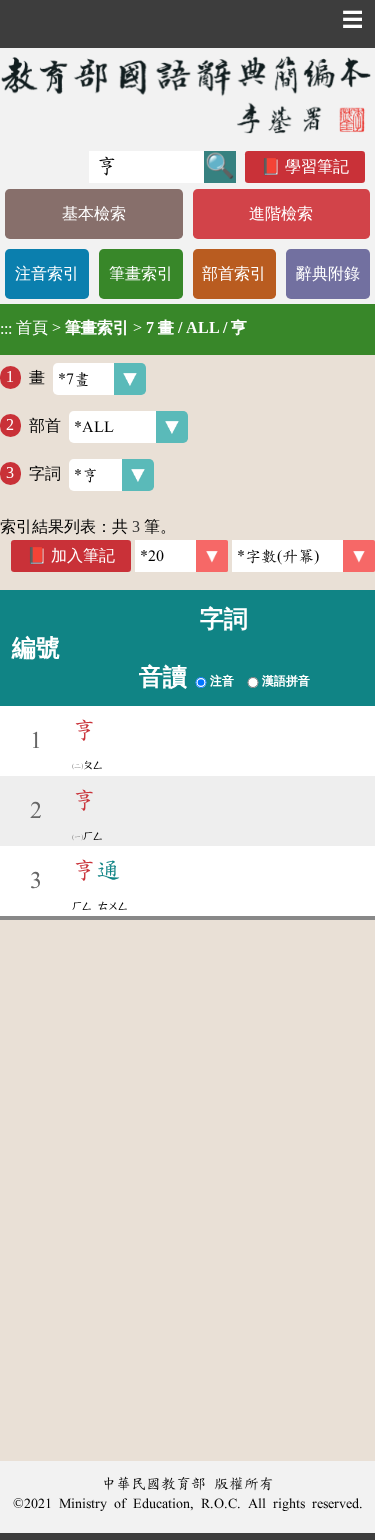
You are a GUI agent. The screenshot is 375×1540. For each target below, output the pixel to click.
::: (6, 329)
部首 (45, 424)
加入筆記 (83, 555)
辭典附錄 (328, 273)
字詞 (45, 472)
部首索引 (234, 273)
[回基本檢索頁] (187, 94)
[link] (303, 556)
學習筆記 (317, 166)
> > (123, 328)
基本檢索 (94, 213)
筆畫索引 (141, 273)
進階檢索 (281, 213)
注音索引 (47, 273)
